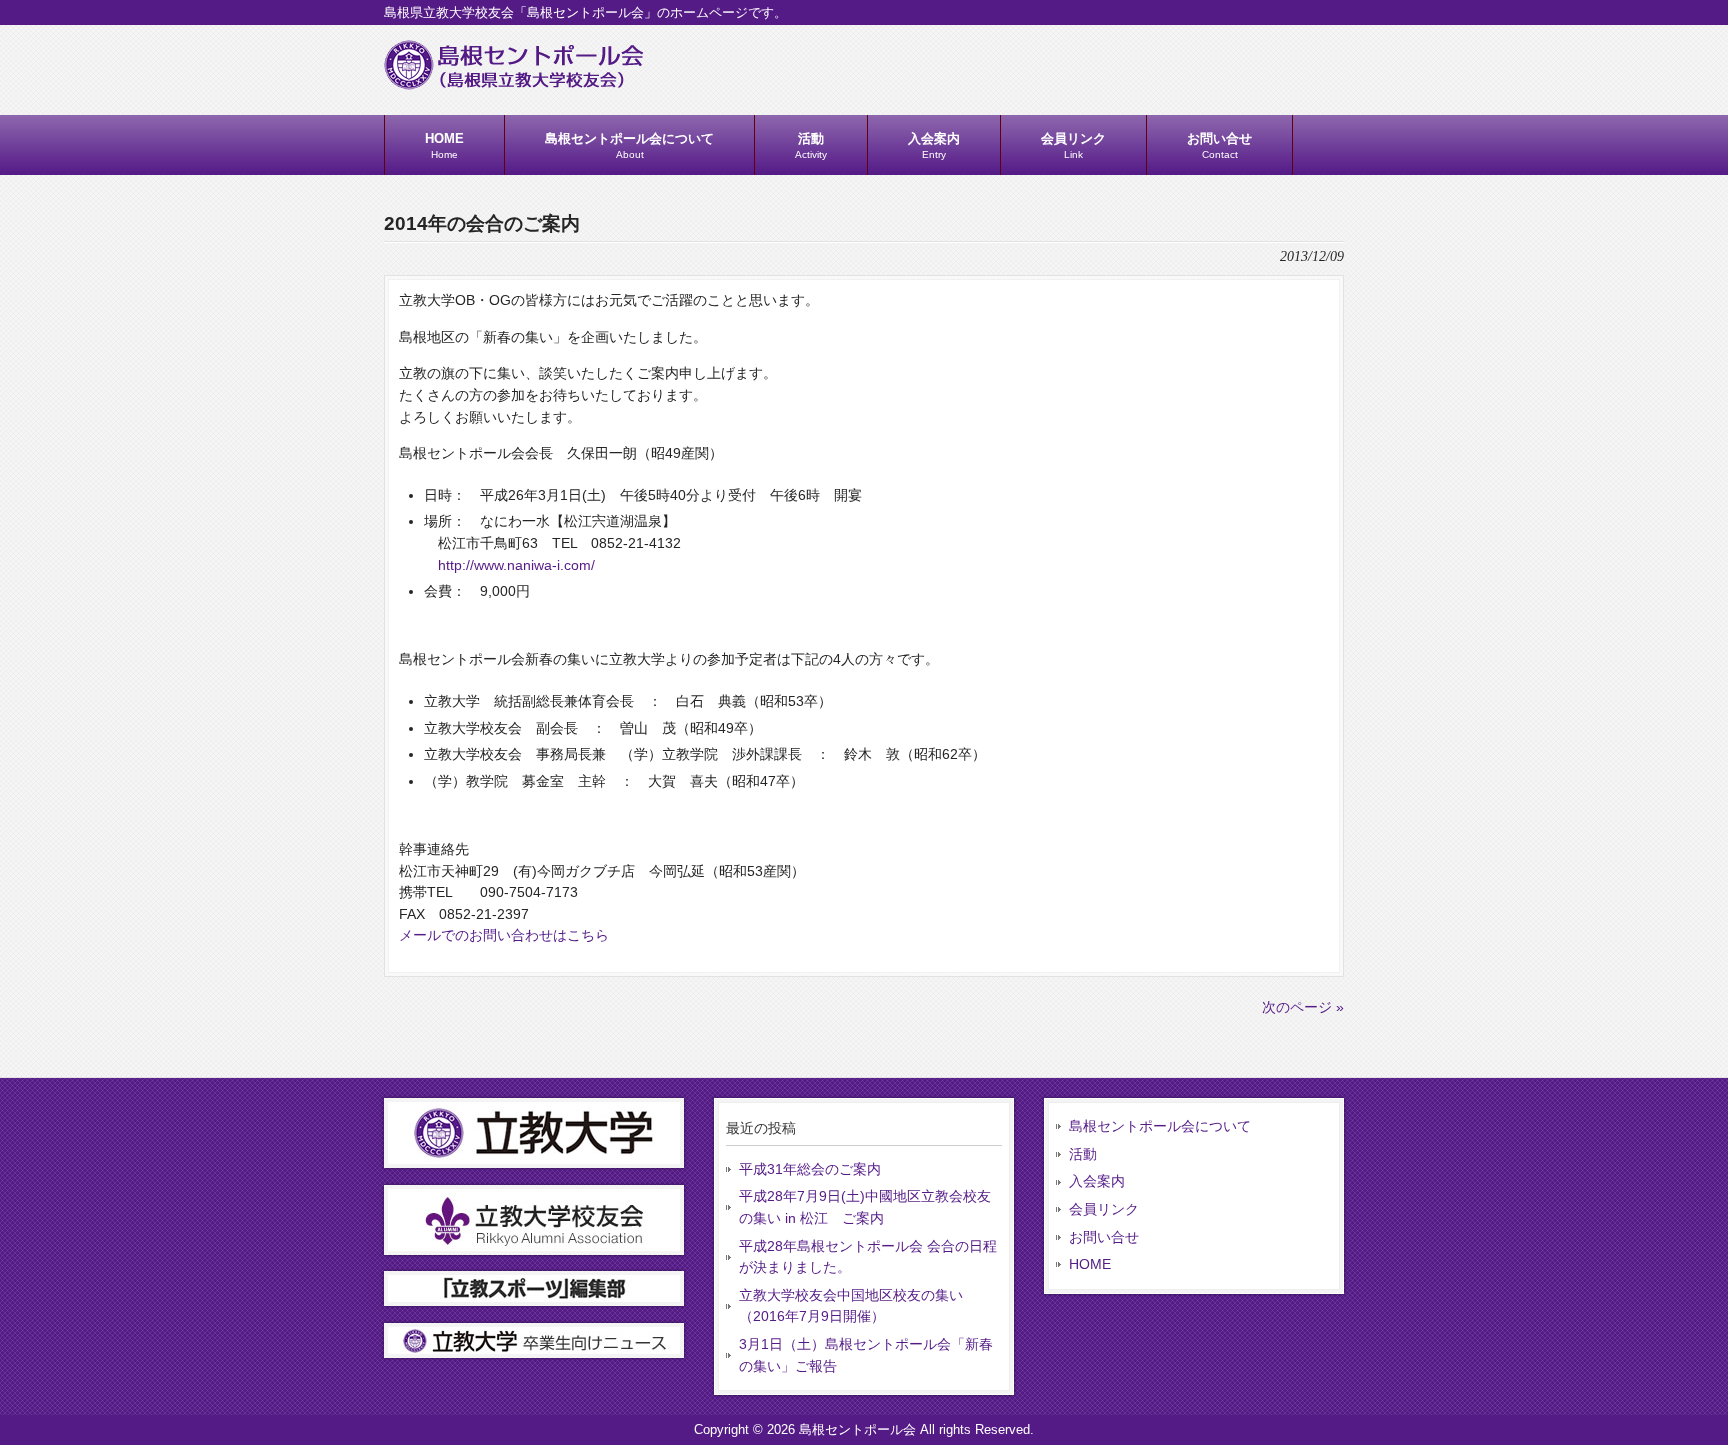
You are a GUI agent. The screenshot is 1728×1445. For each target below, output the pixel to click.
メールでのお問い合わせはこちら (504, 935)
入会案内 (1097, 1181)
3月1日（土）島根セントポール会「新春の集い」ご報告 (866, 1355)
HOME (1090, 1264)
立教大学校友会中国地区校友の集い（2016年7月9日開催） (851, 1306)
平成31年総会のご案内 (810, 1169)
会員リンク (1104, 1209)
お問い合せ (1104, 1237)
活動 (1083, 1154)
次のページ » (1303, 1007)
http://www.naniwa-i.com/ (516, 565)
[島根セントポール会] (514, 82)
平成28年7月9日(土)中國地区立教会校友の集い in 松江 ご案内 (865, 1207)
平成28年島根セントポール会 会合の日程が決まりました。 (868, 1257)
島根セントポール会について (1160, 1126)
